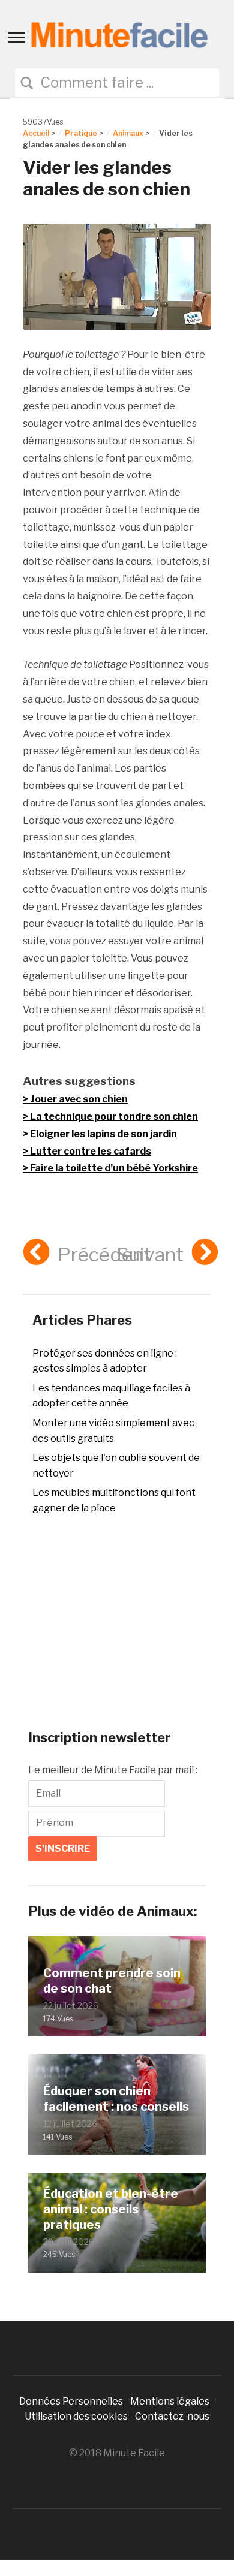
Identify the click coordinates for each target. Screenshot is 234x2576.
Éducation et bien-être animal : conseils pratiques (111, 2209)
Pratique (81, 133)
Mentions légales (170, 2401)
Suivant (150, 1254)
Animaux (128, 133)
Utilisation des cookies (76, 2416)
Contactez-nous (172, 2416)
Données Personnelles (72, 2401)
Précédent (104, 1254)
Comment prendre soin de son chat (112, 1981)
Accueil (36, 133)
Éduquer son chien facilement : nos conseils (116, 2099)
